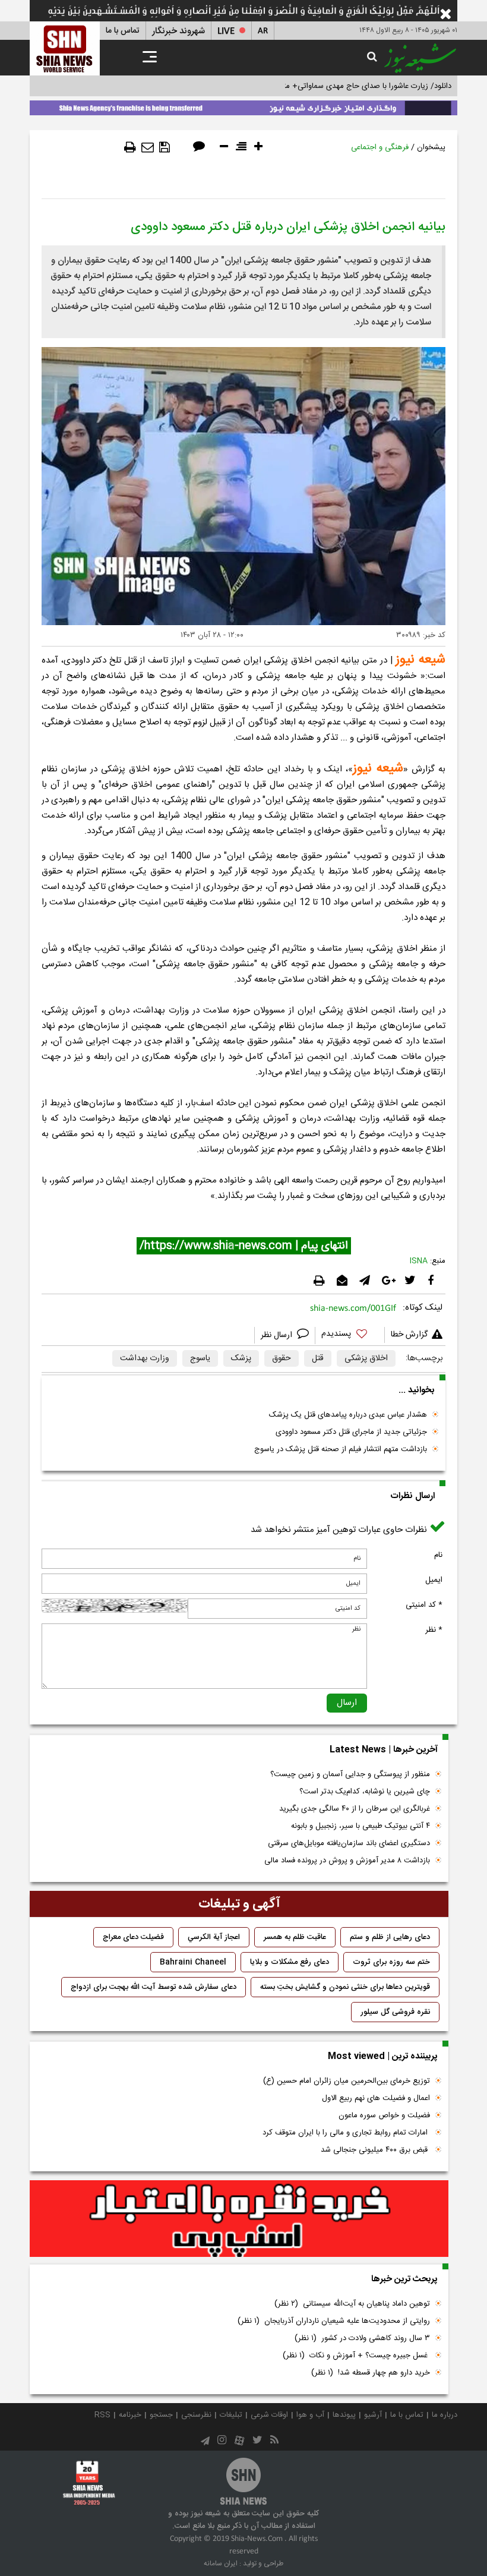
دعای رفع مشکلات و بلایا (290, 1962)
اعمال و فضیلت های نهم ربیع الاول (376, 2098)
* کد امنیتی (424, 1605)
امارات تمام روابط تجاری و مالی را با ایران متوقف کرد (346, 2133)
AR (263, 31)
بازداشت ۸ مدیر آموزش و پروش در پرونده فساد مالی (347, 1861)
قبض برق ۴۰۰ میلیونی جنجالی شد (375, 2150)
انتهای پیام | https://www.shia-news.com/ (244, 1246)
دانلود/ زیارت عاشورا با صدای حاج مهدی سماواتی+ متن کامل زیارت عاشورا (335, 86)
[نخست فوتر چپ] (89, 2483)
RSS (102, 2415)
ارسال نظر (278, 1335)
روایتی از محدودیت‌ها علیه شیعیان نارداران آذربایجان (334, 2321)
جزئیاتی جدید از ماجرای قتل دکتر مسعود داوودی (351, 1432)
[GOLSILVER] (239, 2219)
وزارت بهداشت (145, 1358)
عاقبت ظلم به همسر (295, 1937)
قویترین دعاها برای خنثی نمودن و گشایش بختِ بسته (345, 1987)
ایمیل (434, 1580)
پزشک (241, 1358)
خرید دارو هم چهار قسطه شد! (371, 2373)
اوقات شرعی (269, 2415)
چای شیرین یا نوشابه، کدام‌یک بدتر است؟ (365, 1792)
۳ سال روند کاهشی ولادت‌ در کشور (362, 2338)
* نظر (434, 1630)
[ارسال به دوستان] (148, 147)
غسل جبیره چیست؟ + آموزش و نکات (356, 2356)
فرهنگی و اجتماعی (380, 147)
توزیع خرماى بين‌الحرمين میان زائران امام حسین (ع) (347, 2081)
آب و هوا (310, 2415)
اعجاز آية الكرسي (214, 1937)
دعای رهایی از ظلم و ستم (390, 1937)
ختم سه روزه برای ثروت (391, 1962)
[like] (350, 1336)
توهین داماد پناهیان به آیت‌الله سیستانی (352, 2304)
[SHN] (65, 48)
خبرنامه (130, 2415)
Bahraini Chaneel (193, 1962)
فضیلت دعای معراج (133, 1937)
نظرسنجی (196, 2415)
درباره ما (445, 2415)
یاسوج (200, 1358)
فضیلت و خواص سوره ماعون (384, 2115)
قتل (318, 1358)
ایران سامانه (221, 2564)
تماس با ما (123, 31)
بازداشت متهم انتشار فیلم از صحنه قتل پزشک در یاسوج (341, 1449)
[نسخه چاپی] (130, 147)
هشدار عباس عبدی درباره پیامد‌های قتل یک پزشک (348, 1415)
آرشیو (373, 2415)
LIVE (226, 31)
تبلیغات (231, 2415)
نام (438, 1555)
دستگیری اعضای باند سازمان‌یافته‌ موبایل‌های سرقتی (349, 1843)
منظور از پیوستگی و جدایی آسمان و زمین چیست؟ (350, 1774)
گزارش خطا (409, 1335)
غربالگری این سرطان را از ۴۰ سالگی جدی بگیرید (355, 1809)
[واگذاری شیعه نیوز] (243, 106)
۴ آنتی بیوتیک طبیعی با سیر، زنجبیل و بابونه (360, 1826)
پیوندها (344, 2415)
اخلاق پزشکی (366, 1358)
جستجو (161, 2415)
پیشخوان (431, 147)
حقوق (282, 1358)
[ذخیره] (165, 147)
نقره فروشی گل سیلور (395, 2012)
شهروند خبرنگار (178, 31)
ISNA (419, 1261)
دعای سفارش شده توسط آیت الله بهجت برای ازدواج (154, 1987)
